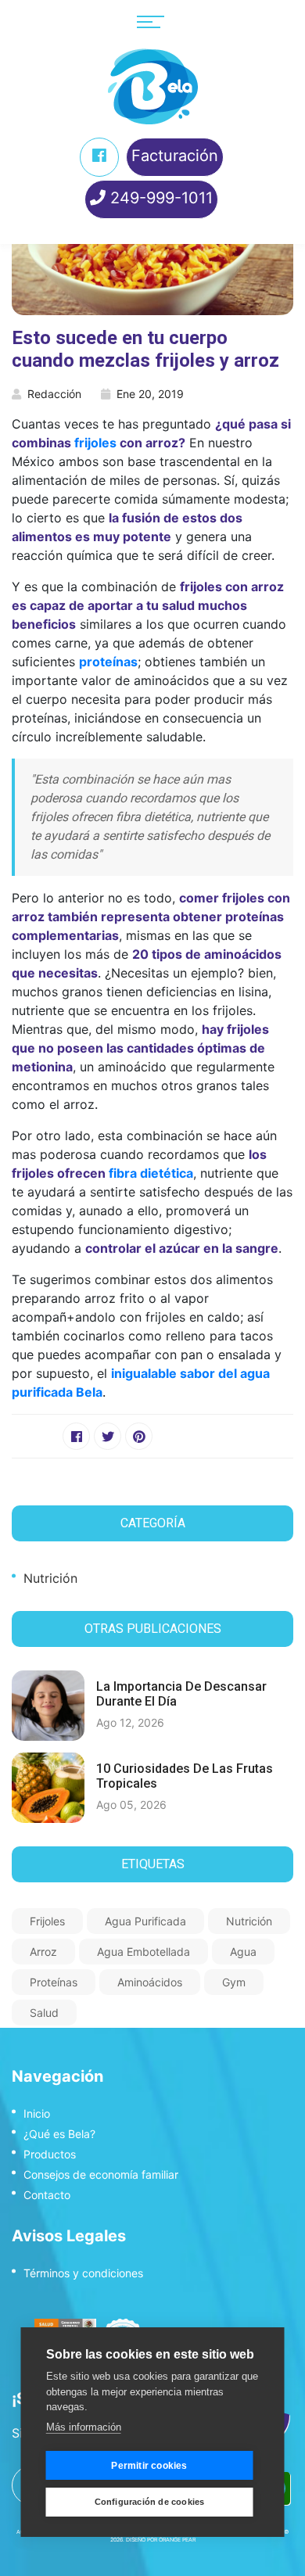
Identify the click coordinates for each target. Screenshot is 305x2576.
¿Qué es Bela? (59, 2134)
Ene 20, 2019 (150, 394)
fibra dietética (151, 1173)
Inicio (37, 2113)
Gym (234, 1982)
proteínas (108, 662)
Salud (44, 2013)
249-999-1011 (159, 198)
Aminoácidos (150, 1982)
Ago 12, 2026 (130, 1722)
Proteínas (54, 1982)
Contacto (47, 2195)
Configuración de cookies (150, 2502)
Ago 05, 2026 (131, 1805)
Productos (50, 2154)
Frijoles (47, 1921)
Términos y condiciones (83, 2273)
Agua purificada (145, 1921)
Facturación (175, 156)
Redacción (54, 394)
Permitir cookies (149, 2466)
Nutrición (50, 1578)
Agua (243, 1952)
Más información (84, 2427)
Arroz (43, 1952)
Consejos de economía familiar (101, 2174)
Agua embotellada (144, 1952)
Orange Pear (177, 2540)
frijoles (95, 443)
